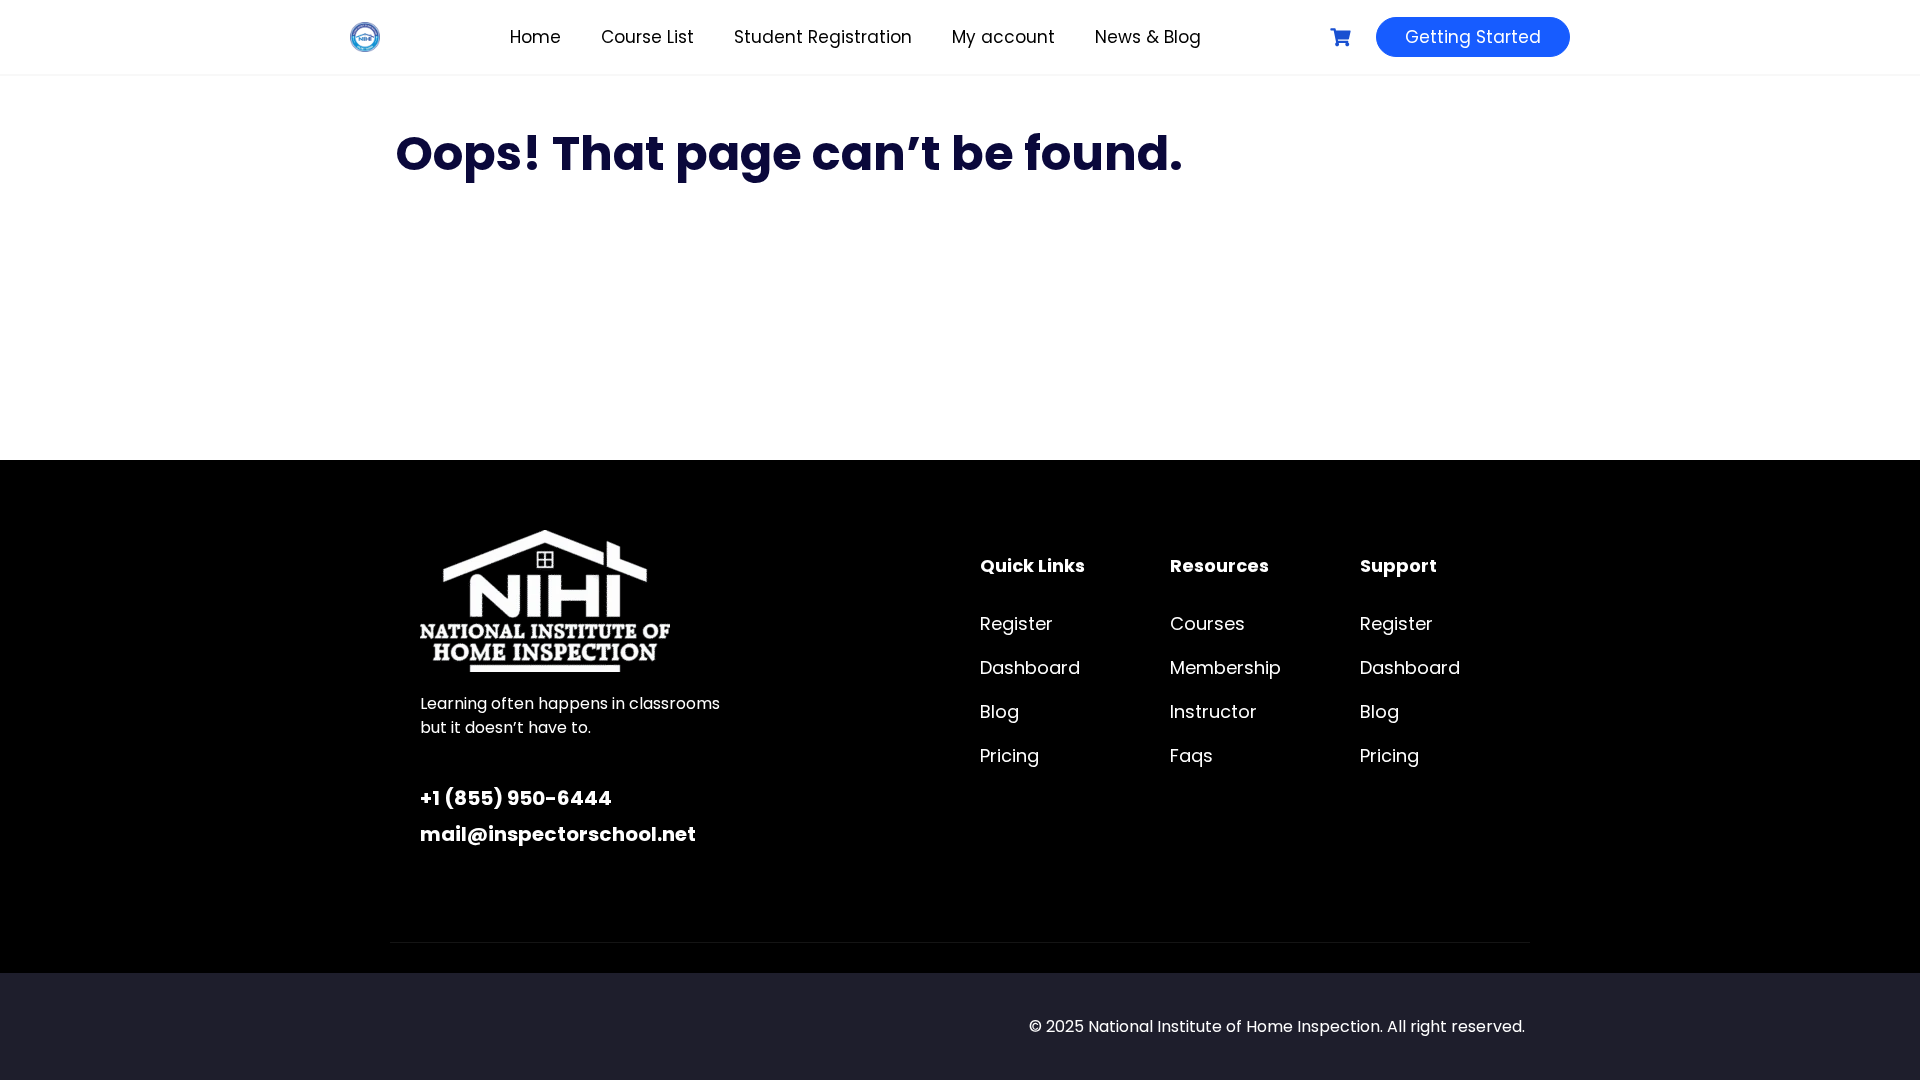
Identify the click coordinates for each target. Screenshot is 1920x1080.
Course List (647, 37)
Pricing (1009, 755)
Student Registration (823, 37)
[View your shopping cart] (1343, 37)
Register (1016, 623)
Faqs (1191, 755)
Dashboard (1030, 667)
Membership (1225, 667)
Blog (999, 711)
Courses (1207, 623)
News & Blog (1148, 37)
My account (1003, 37)
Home (535, 37)
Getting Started (1473, 37)
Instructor (1213, 711)
